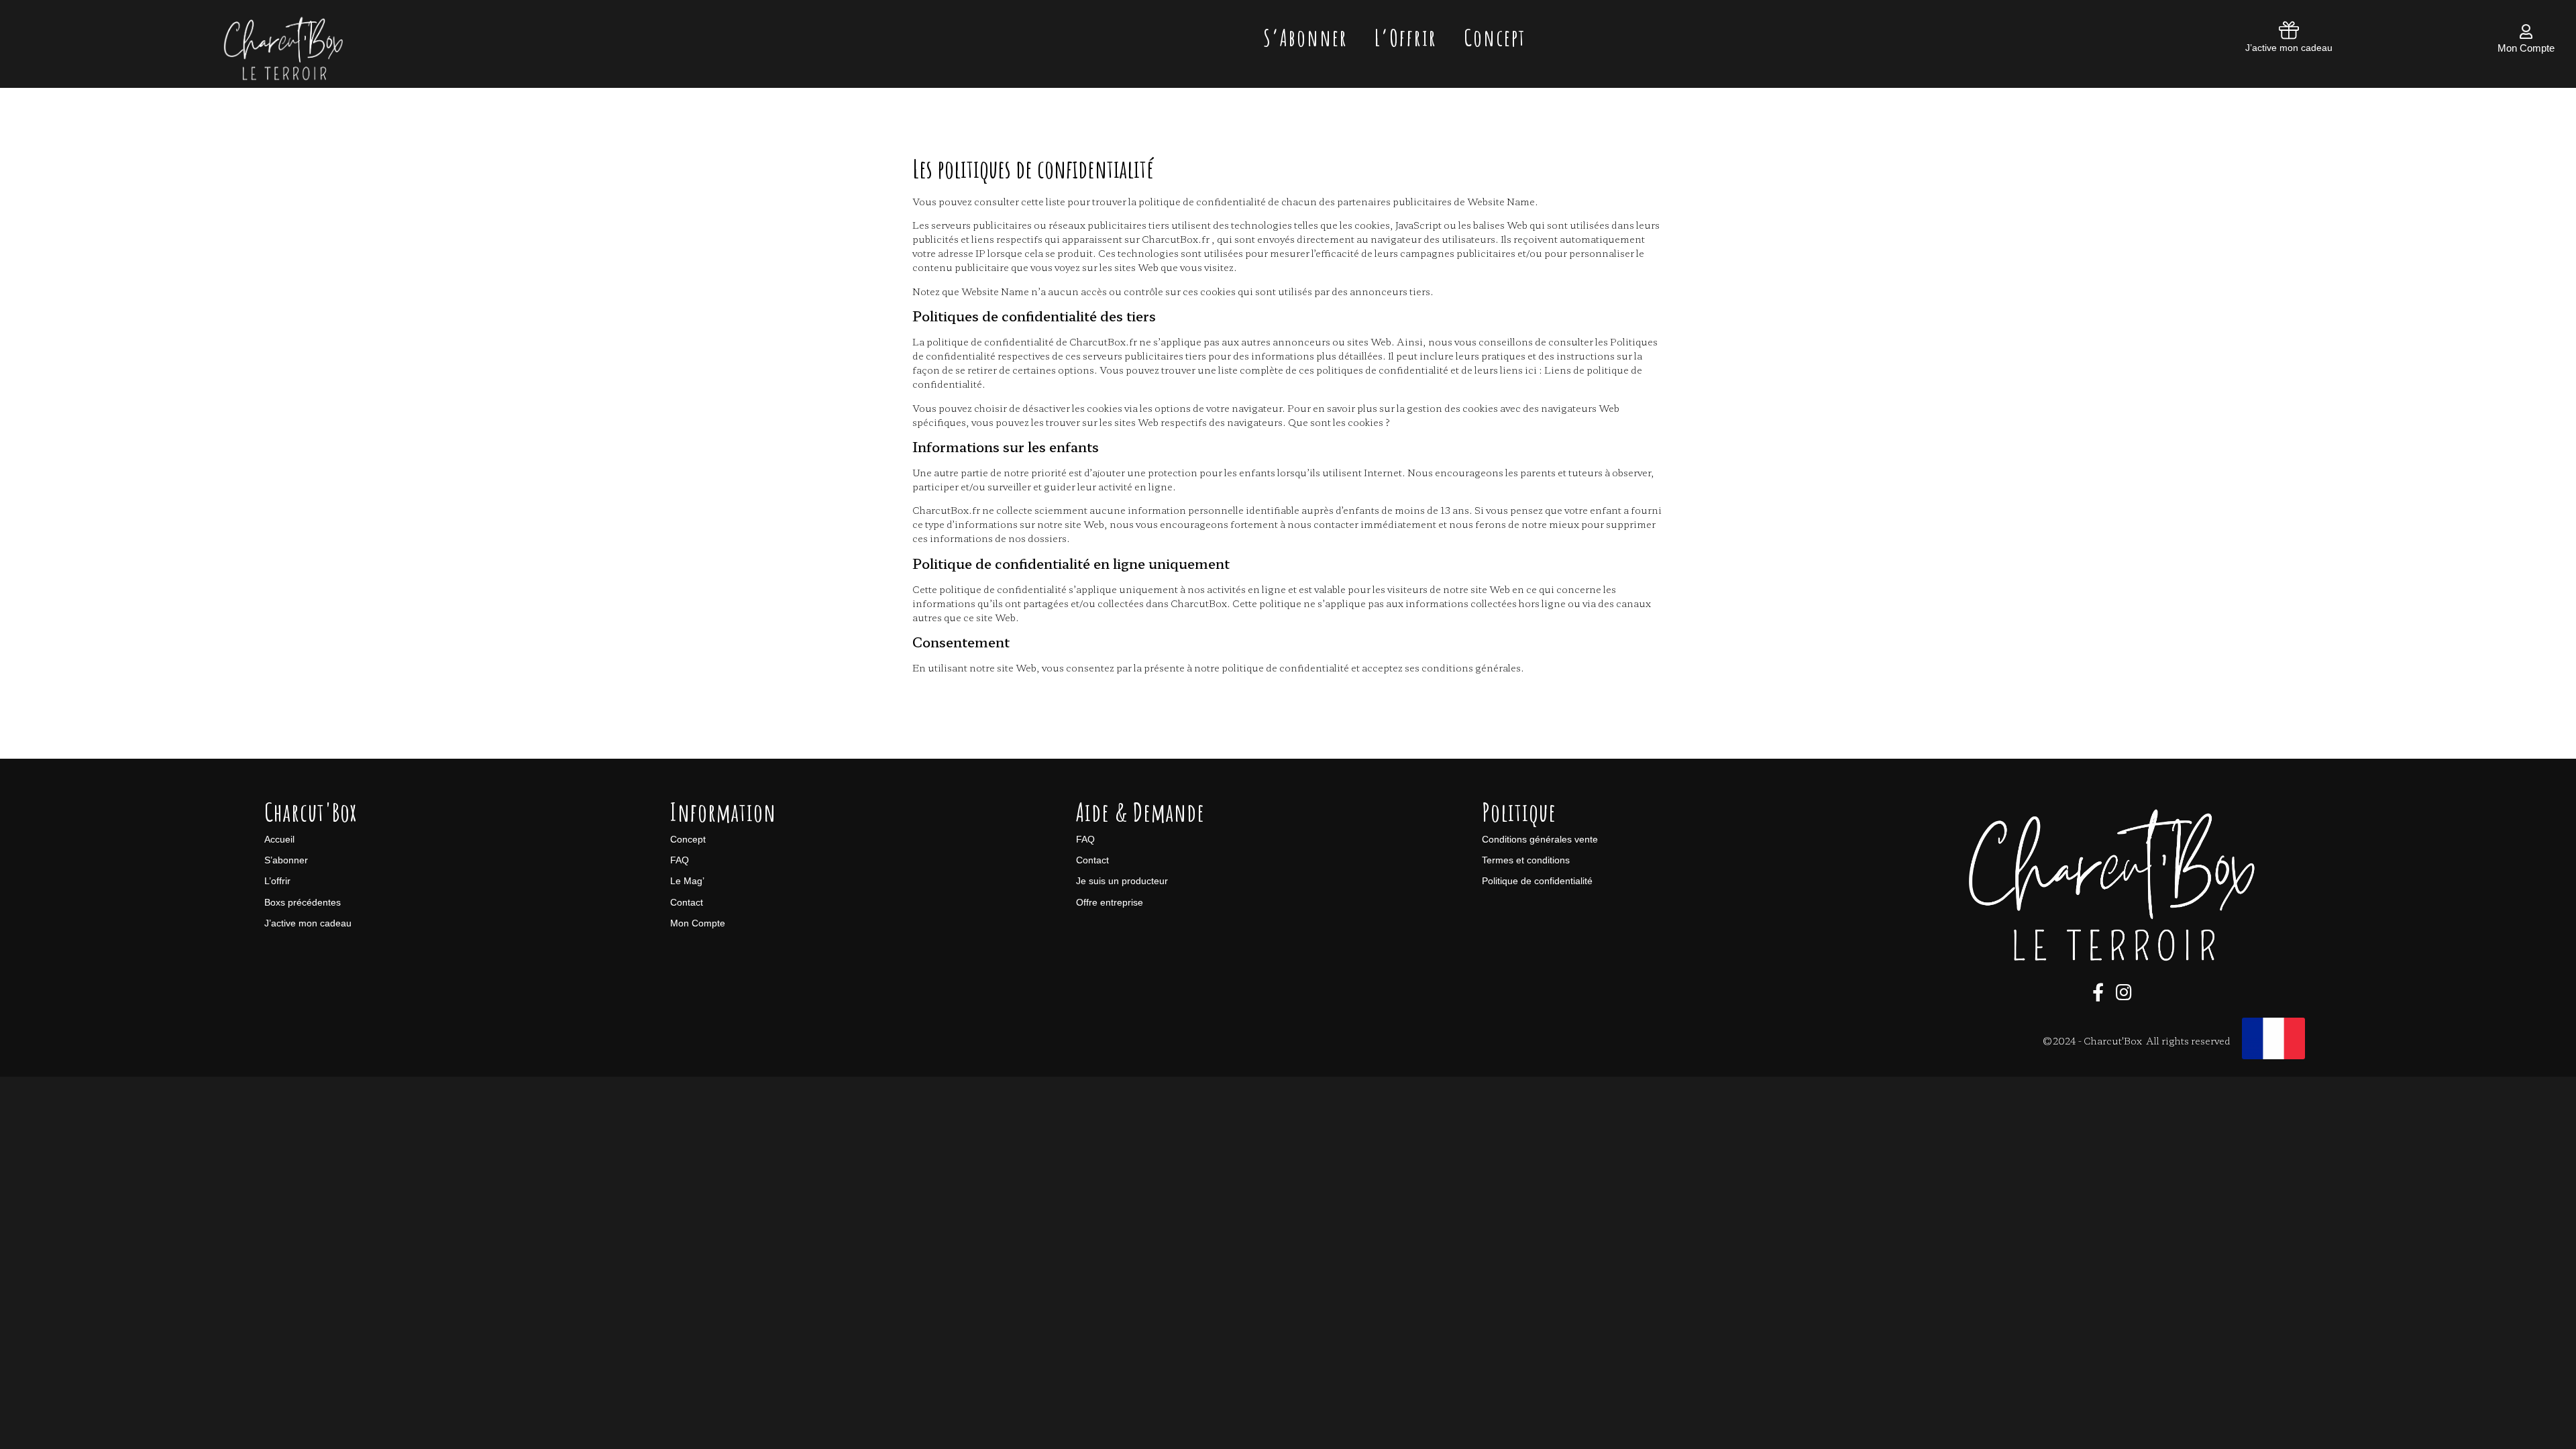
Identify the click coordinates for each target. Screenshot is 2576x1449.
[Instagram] (2124, 991)
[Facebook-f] (2098, 991)
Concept (1495, 37)
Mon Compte (2526, 48)
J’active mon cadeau (2289, 48)
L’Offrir (1406, 37)
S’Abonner (1305, 37)
